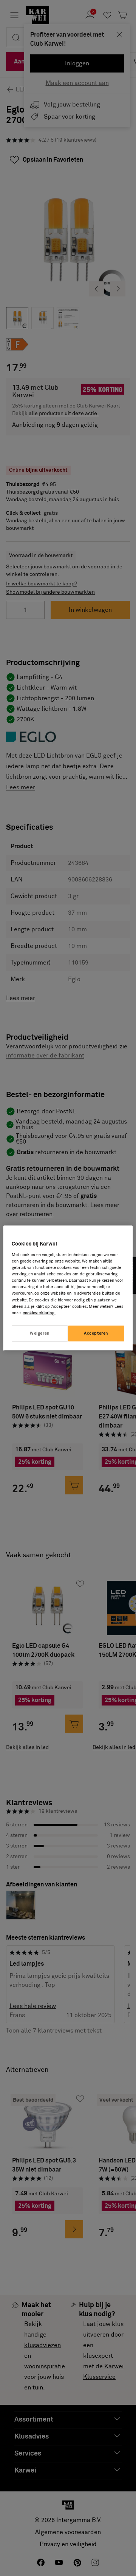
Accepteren (96, 1333)
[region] (68, 1288)
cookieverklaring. (39, 1313)
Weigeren (40, 1333)
